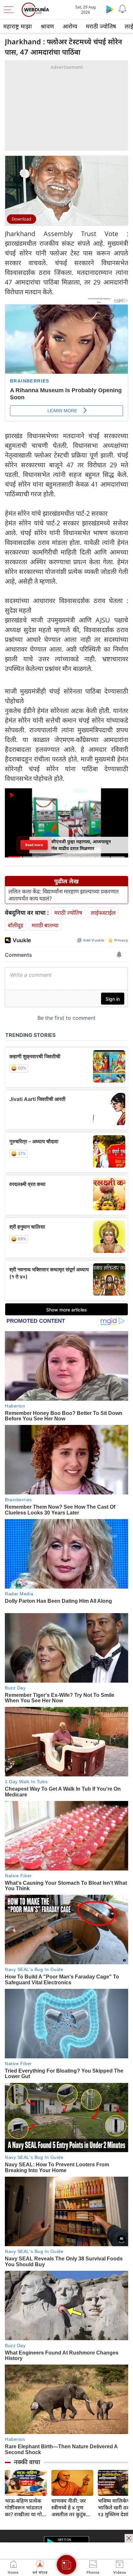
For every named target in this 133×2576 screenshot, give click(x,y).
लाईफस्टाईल (103, 913)
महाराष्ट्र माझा (18, 26)
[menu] (10, 10)
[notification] (123, 9)
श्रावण (47, 26)
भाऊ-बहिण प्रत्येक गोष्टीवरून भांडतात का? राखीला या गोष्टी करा (26, 2508)
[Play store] (110, 9)
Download (21, 219)
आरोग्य (70, 26)
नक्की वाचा (27, 2462)
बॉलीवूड (15, 925)
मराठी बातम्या (45, 925)
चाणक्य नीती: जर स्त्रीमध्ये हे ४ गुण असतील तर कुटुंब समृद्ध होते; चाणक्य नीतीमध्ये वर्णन (70, 2508)
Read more (34, 845)
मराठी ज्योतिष (101, 26)
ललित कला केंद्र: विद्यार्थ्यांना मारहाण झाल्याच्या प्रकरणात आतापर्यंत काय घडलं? (64, 895)
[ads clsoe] (129, 2538)
